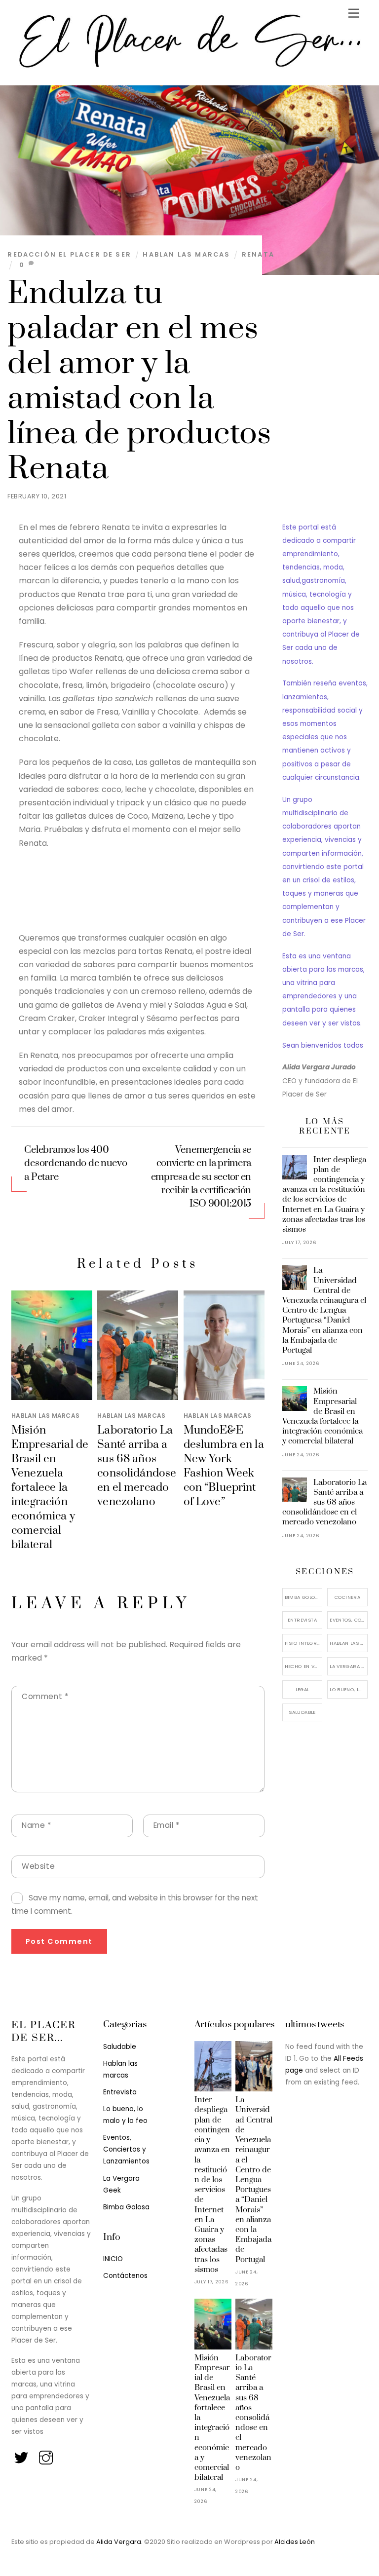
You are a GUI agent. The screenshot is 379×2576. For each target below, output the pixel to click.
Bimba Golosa (303, 1597)
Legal (303, 1689)
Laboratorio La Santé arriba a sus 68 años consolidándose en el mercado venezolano (137, 1466)
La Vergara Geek (349, 1666)
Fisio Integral (303, 1643)
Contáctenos (125, 2276)
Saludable (302, 1712)
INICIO (113, 2259)
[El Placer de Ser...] (187, 67)
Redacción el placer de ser (69, 254)
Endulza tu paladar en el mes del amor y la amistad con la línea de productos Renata (139, 381)
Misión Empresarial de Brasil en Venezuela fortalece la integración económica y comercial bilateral (50, 1488)
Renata (258, 254)
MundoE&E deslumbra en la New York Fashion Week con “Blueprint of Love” (224, 1466)
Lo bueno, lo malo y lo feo (349, 1689)
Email (167, 1825)
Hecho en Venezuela (304, 1666)
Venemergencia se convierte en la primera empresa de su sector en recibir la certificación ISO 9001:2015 (201, 1177)
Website (38, 1866)
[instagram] (47, 2455)
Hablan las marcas (186, 254)
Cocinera (347, 1597)
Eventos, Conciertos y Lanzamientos (349, 1620)
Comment (45, 1696)
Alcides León (295, 2542)
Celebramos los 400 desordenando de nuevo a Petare (76, 1163)
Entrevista (302, 1620)
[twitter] (22, 2455)
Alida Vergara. (120, 2542)
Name (37, 1825)
